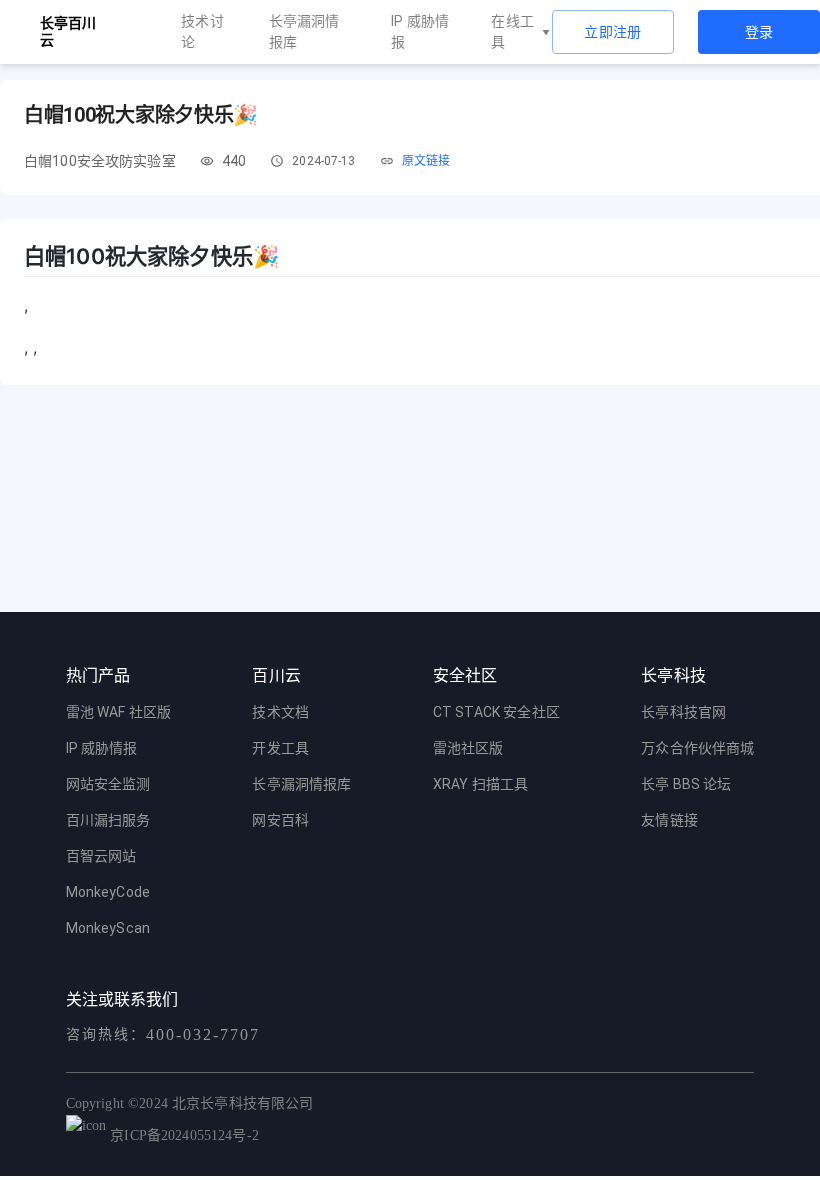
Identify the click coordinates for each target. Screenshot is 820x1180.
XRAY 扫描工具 (480, 784)
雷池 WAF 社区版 (119, 712)
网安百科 (280, 820)
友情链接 (669, 820)
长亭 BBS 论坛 (686, 784)
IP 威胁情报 (420, 31)
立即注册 (613, 32)
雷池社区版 (468, 748)
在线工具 (512, 31)
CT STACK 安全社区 (496, 712)
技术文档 (280, 712)
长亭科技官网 (683, 712)
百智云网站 (101, 856)
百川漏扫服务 (108, 820)
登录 (759, 32)
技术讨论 (202, 31)
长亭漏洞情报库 (304, 31)
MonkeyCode (108, 892)
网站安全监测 (108, 784)
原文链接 (426, 161)
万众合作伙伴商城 (697, 748)
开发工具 (280, 748)
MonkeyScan (108, 928)
